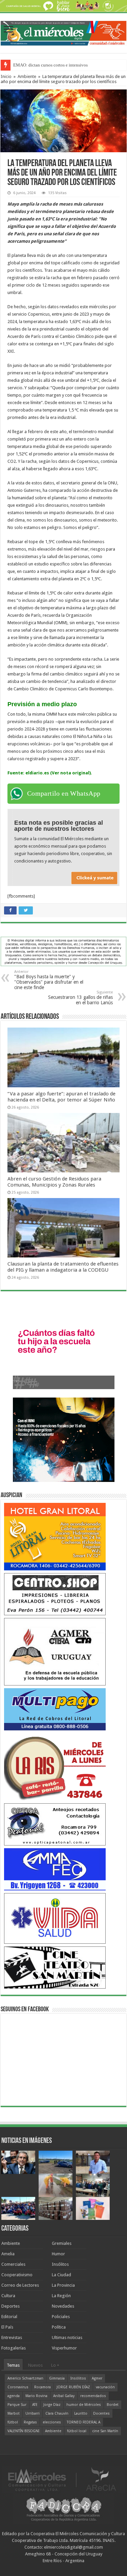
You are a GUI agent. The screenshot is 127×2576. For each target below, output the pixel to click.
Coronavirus (18, 2387)
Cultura (8, 2296)
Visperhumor (64, 2348)
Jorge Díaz (52, 2405)
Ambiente (27, 76)
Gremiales (62, 2243)
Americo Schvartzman (25, 2378)
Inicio (6, 76)
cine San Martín (105, 2431)
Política (59, 2327)
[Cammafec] (55, 1869)
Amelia (8, 2254)
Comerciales (13, 2264)
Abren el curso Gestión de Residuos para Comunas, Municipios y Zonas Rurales (54, 1182)
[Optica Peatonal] (55, 1824)
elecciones (52, 2422)
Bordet (113, 2405)
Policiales (61, 2317)
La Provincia (63, 2285)
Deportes (10, 2306)
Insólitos (60, 2264)
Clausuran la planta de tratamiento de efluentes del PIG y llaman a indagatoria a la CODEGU (63, 1267)
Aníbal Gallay (64, 2396)
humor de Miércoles (84, 2405)
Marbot (14, 2413)
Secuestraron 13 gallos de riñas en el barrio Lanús (80, 998)
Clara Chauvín (57, 2413)
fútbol (13, 2422)
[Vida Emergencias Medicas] (55, 1918)
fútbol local (77, 2431)
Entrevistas (12, 2338)
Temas (13, 2365)
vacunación (105, 2387)
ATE (35, 2405)
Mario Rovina (36, 2396)
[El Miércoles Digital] (63, 32)
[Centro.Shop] (55, 1594)
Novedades (63, 2306)
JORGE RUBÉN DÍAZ (73, 2387)
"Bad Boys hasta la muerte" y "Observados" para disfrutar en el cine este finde (49, 980)
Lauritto (81, 2413)
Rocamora (43, 2387)
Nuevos (35, 2365)
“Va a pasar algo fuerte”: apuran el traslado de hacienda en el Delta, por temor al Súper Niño (61, 1097)
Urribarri (33, 2413)
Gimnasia (57, 2378)
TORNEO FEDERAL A (83, 2422)
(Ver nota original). (71, 773)
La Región (61, 2296)
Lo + (55, 2365)
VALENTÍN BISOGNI (23, 2431)
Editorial (9, 2317)
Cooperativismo (17, 2275)
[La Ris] (55, 1767)
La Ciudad (61, 2275)
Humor (58, 2254)
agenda (14, 2396)
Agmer (97, 2378)
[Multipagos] (55, 1709)
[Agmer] (55, 1652)
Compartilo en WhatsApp (64, 793)
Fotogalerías (14, 2348)
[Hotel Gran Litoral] (55, 1536)
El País (7, 2327)
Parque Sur (17, 2405)
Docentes (101, 2413)
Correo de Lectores (20, 2285)
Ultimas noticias (67, 2338)
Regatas (30, 2422)
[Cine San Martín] (55, 1967)
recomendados (93, 2396)
